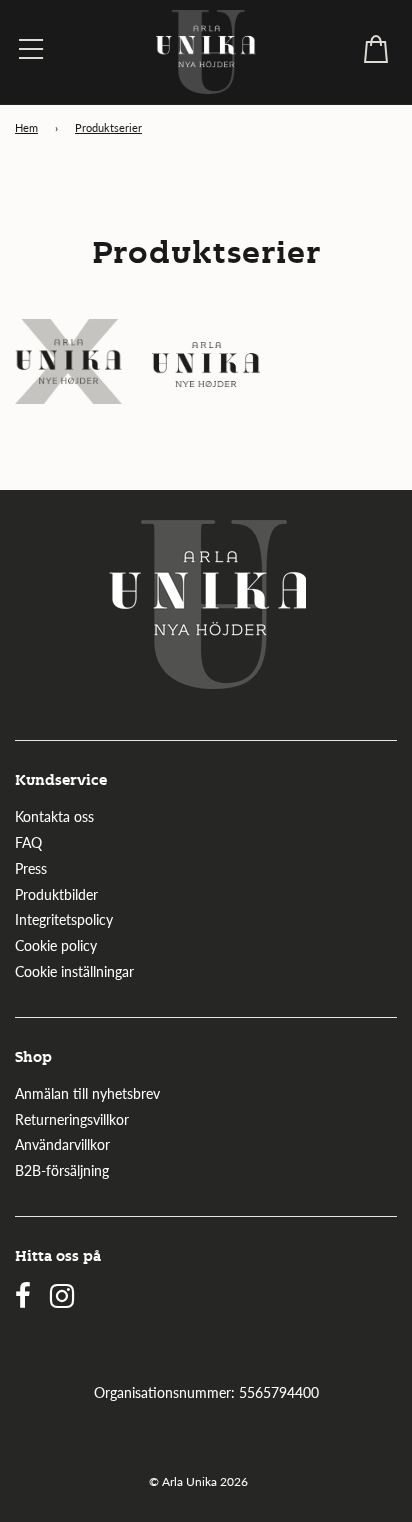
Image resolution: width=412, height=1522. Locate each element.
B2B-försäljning (62, 1170)
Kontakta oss (54, 816)
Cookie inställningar (74, 971)
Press (31, 868)
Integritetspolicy (64, 919)
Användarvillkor (62, 1144)
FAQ (28, 842)
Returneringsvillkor (72, 1119)
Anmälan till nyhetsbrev (87, 1093)
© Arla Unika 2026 (198, 1481)
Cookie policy (56, 945)
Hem (26, 128)
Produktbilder (56, 894)
